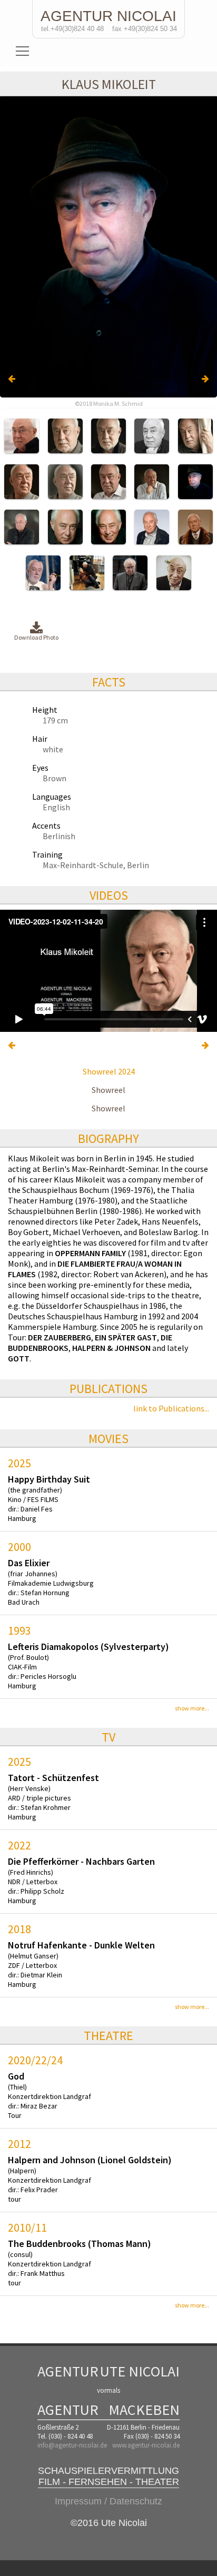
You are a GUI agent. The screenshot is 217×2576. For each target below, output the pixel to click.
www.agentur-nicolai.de (146, 2445)
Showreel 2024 (109, 1071)
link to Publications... (171, 1408)
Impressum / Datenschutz (108, 2501)
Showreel (108, 1090)
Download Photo (36, 637)
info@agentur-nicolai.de (72, 2445)
